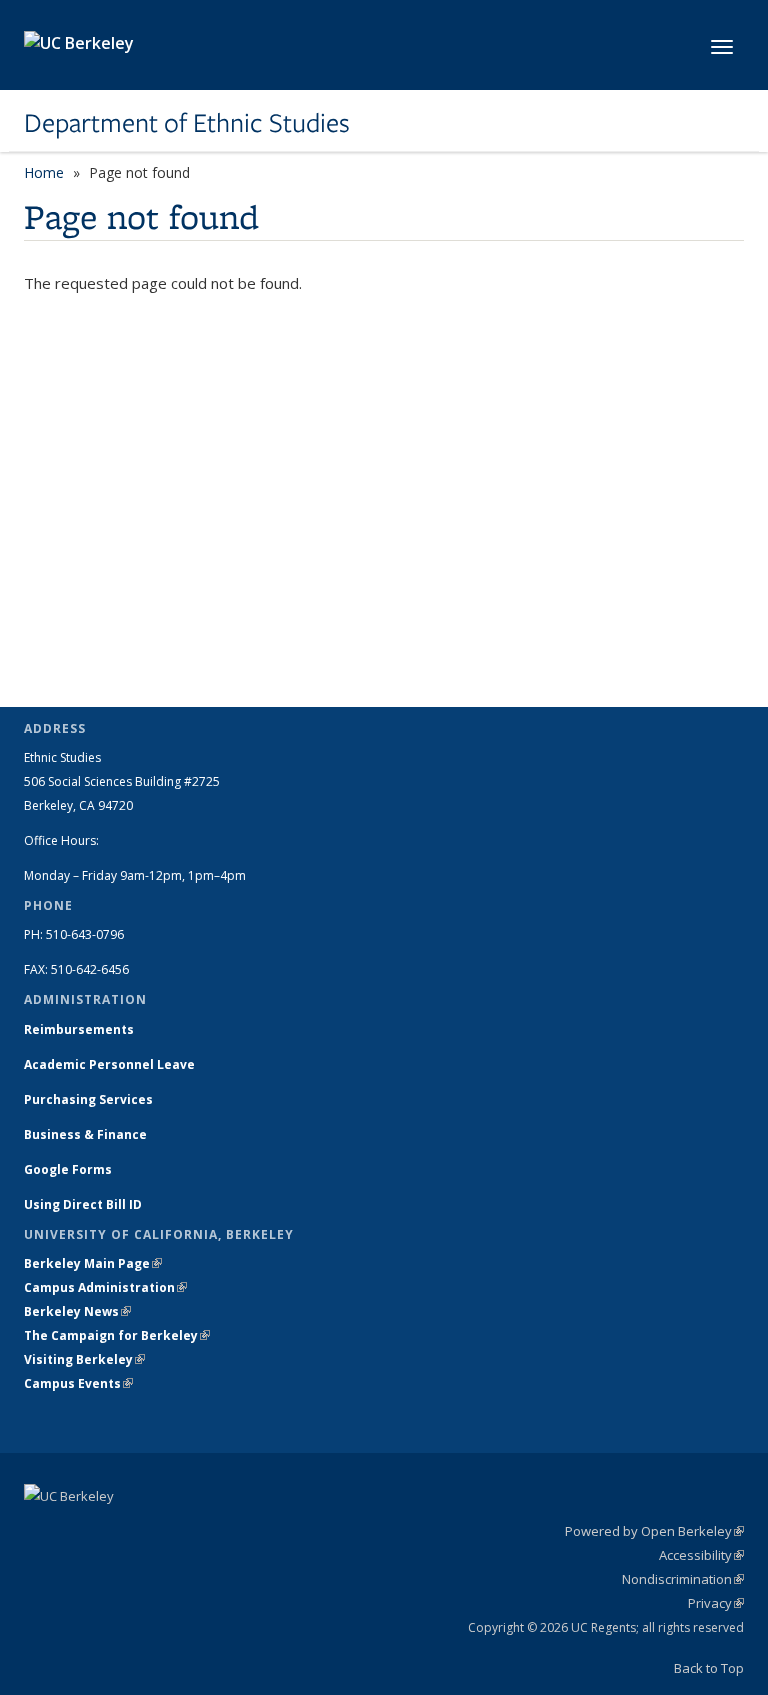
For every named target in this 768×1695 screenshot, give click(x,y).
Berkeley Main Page (93, 1263)
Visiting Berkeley (84, 1359)
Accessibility (701, 1555)
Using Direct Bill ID (84, 1204)
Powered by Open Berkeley (654, 1531)
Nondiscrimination (683, 1579)
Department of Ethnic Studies (187, 123)
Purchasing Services (88, 1099)
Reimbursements (79, 1029)
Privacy (716, 1603)
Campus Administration (105, 1287)
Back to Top (709, 1668)
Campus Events (78, 1383)
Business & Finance (85, 1134)
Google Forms (69, 1169)
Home (44, 172)
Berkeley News (77, 1311)
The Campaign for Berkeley (117, 1335)
